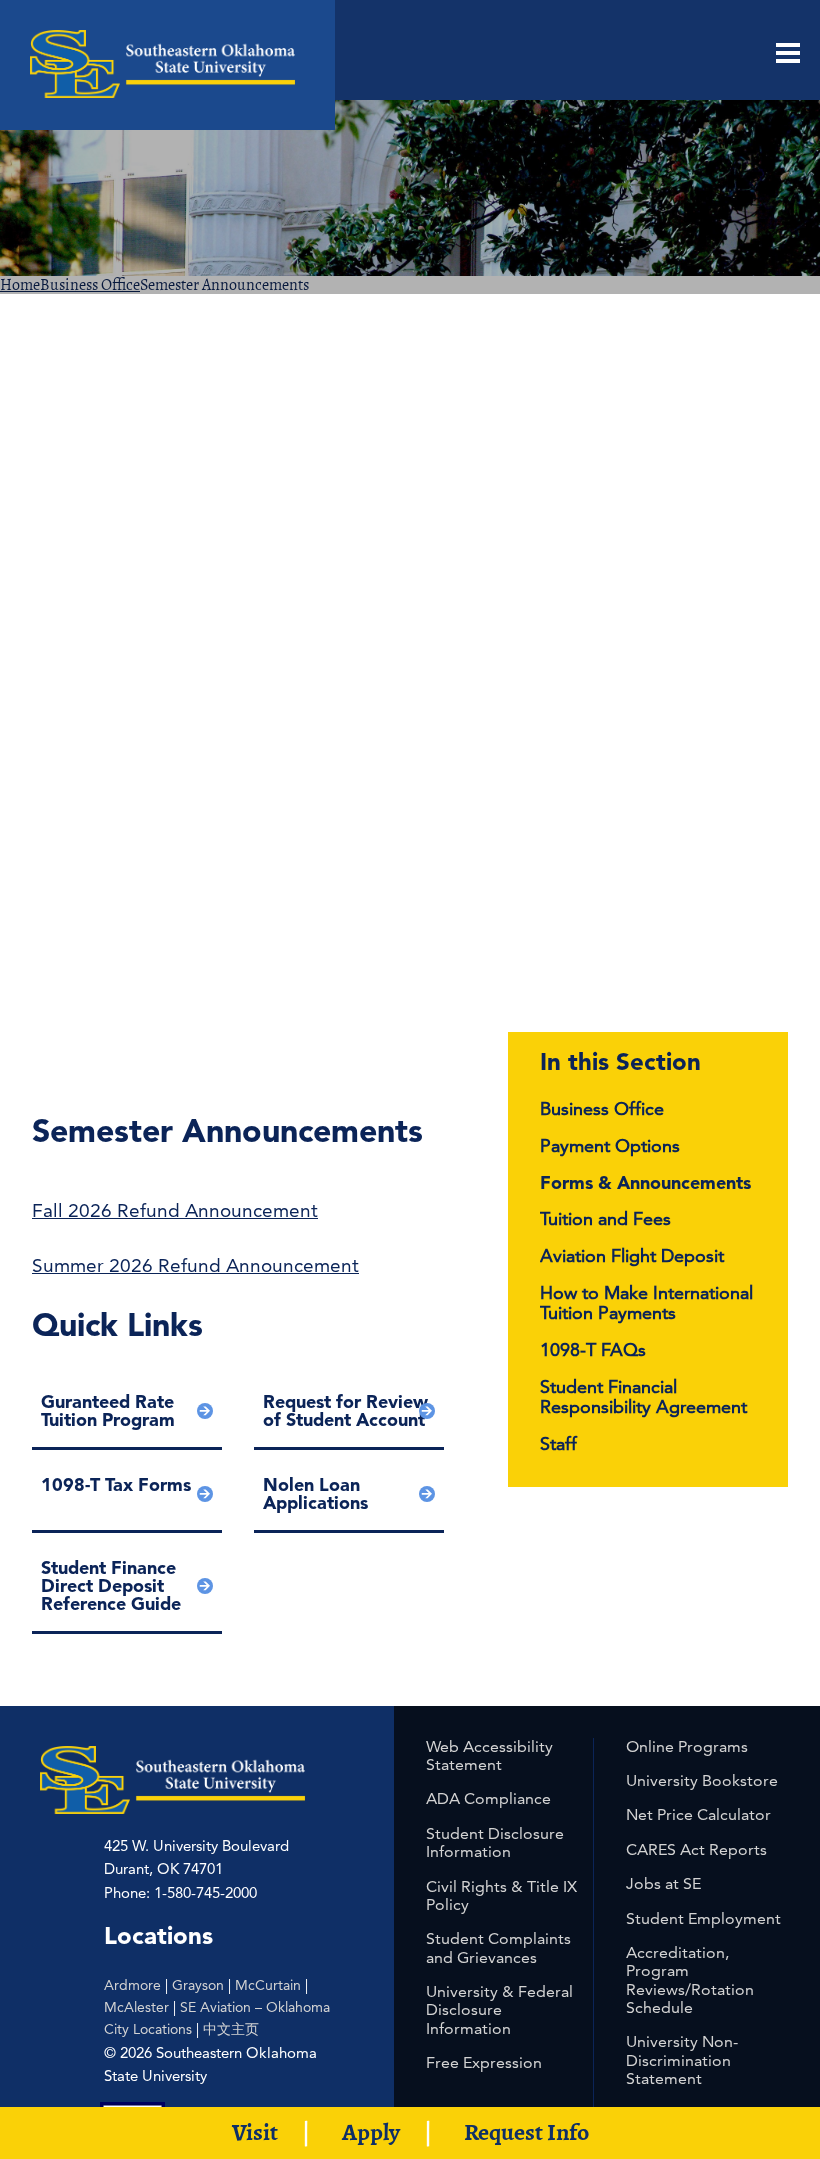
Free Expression (484, 2062)
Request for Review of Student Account (345, 1410)
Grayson (198, 1985)
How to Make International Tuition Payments (646, 1303)
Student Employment (703, 1918)
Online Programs (687, 1746)
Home (20, 285)
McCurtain (268, 1985)
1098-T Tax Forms (116, 1484)
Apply (371, 2132)
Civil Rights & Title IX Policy (501, 1895)
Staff (558, 1443)
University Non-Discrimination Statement (682, 2060)
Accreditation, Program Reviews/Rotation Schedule (690, 1980)
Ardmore (132, 1985)
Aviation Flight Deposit (632, 1255)
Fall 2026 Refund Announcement (175, 1210)
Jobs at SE (663, 1883)
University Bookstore (702, 1780)
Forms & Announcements (645, 1182)
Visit (255, 2132)
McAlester (136, 2007)
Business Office (90, 285)
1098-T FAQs (593, 1349)
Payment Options (610, 1145)
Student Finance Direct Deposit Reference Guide (111, 1585)
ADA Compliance (488, 1798)
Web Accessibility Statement (489, 1755)
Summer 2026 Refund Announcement (195, 1265)
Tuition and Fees (605, 1218)
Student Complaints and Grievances (498, 1947)
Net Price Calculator (698, 1814)
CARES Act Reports (696, 1849)
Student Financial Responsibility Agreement (643, 1397)
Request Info (526, 2132)
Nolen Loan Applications (315, 1493)
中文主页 (231, 2029)
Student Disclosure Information (495, 1842)
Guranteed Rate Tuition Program (108, 1410)
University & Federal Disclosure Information (499, 2010)
